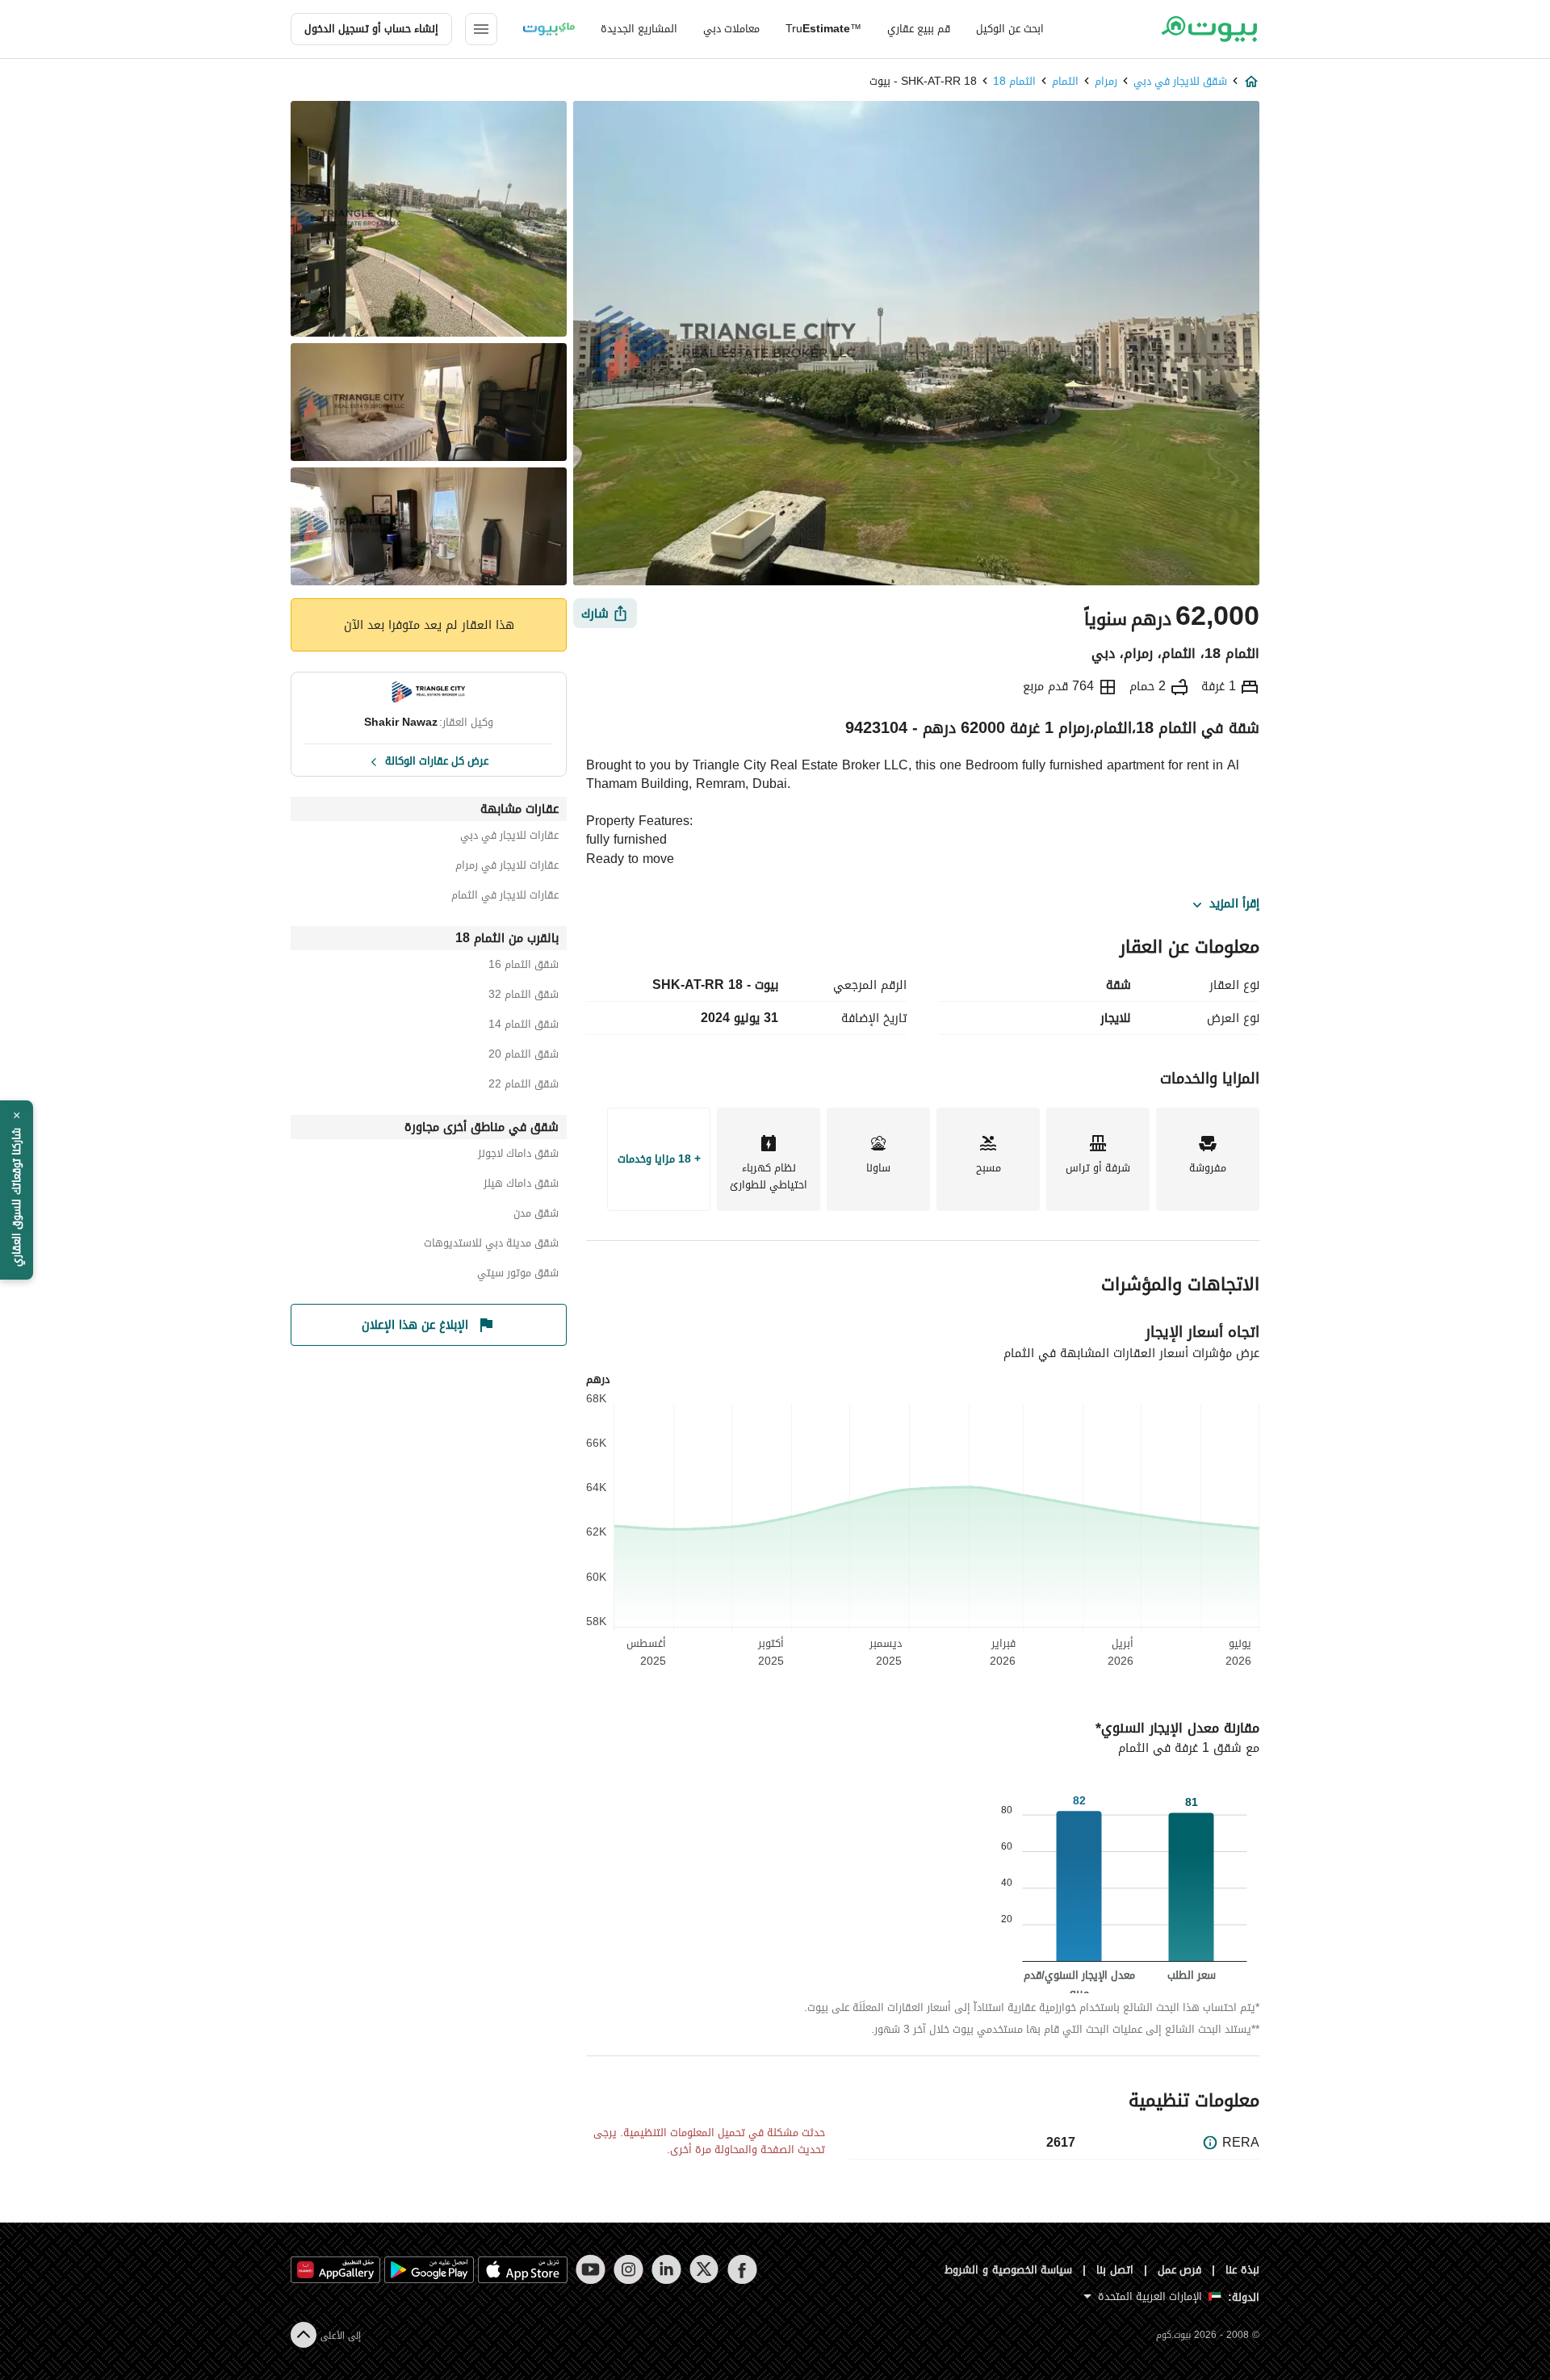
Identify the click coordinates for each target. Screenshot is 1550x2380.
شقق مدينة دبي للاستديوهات (491, 1245)
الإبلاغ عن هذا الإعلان (415, 1325)
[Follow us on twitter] (704, 2269)
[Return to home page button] (1209, 29)
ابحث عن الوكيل (1010, 29)
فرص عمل (1180, 2270)
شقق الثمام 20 (524, 1056)
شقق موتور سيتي (518, 1275)
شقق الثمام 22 (524, 1086)
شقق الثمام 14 (524, 1027)
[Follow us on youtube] (591, 2269)
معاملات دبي (731, 29)
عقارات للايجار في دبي (509, 838)
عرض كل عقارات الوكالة (437, 760)
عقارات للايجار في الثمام (505, 897)
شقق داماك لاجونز (518, 1156)
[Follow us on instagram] (628, 2269)
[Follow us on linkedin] (666, 2269)
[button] (17, 1190)
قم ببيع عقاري (919, 29)
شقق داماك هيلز (521, 1186)
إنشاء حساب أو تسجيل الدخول (371, 29)
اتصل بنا (1115, 2270)
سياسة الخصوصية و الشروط (1009, 2270)
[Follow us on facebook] (742, 2269)
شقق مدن (536, 1215)
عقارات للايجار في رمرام (507, 867)
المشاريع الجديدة (639, 29)
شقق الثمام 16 (524, 967)
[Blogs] (549, 29)
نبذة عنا (1242, 2270)
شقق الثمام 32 (524, 997)
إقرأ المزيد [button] (1234, 904)
